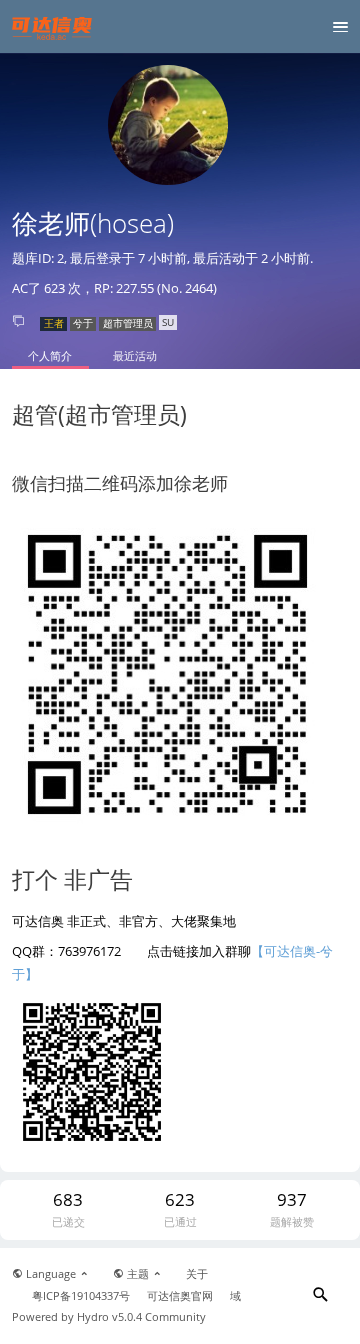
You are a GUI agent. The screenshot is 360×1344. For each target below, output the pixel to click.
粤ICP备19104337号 (81, 1296)
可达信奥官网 (180, 1296)
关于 (197, 1274)
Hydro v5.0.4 (109, 1317)
